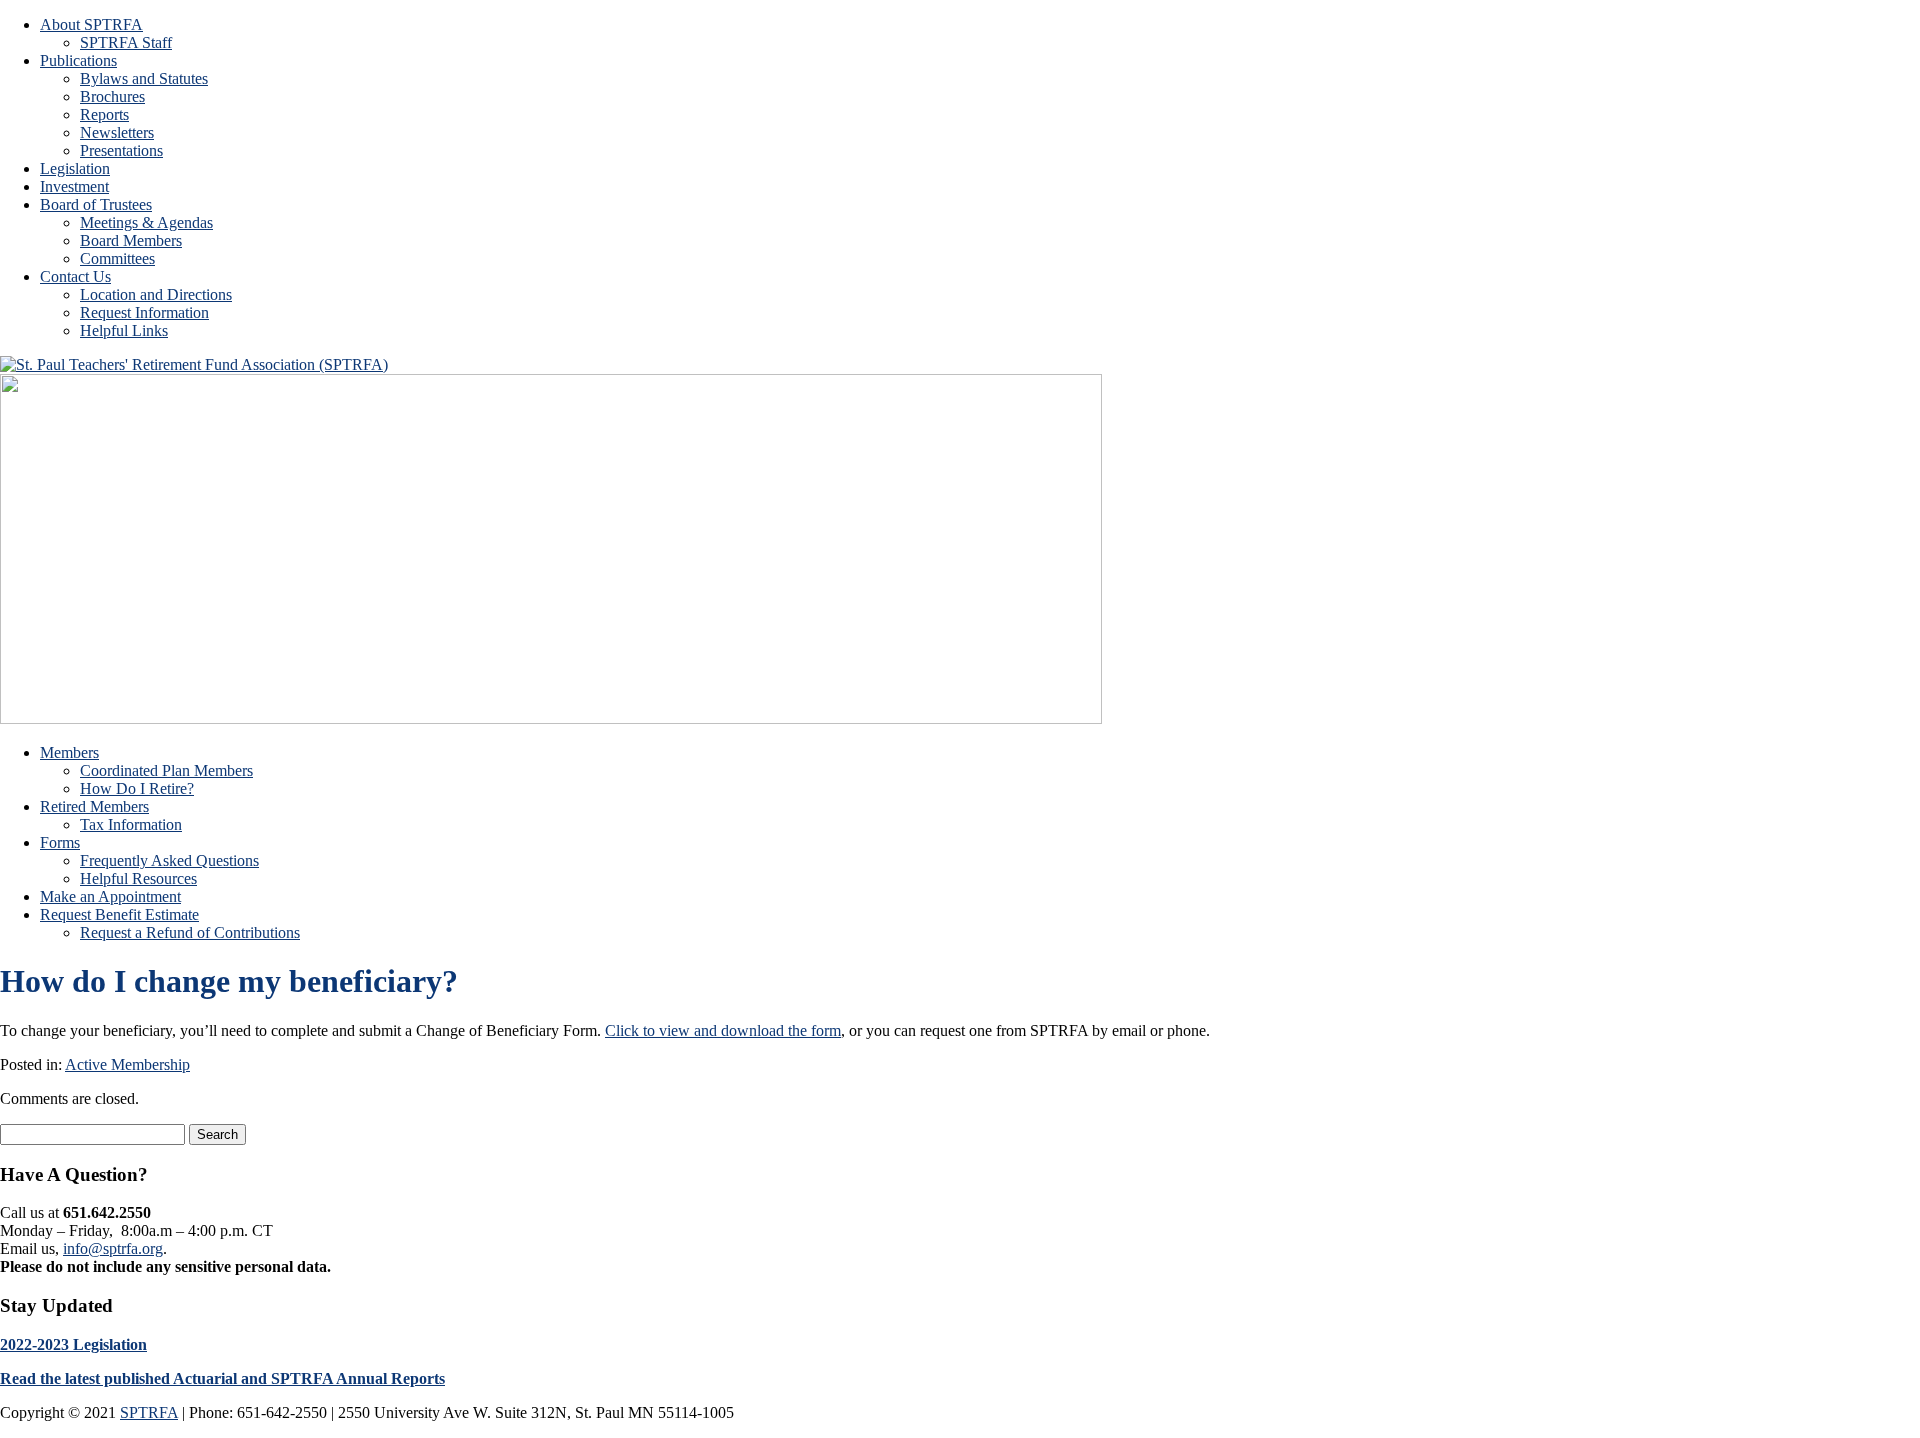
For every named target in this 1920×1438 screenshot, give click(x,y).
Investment (74, 186)
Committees (117, 258)
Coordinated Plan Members (166, 770)
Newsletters (117, 132)
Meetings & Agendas (146, 222)
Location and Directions (156, 294)
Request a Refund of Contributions (190, 932)
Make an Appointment (110, 896)
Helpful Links (124, 330)
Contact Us (75, 276)
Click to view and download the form (723, 1030)
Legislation (75, 168)
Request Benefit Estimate (119, 914)
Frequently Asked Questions (169, 860)
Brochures (112, 96)
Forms (60, 842)
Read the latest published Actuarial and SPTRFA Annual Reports (222, 1378)
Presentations (121, 150)
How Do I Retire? (137, 788)
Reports (104, 114)
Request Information (144, 312)
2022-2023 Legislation (73, 1344)
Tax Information (131, 824)
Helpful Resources (138, 878)
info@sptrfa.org (113, 1248)
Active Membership (127, 1064)
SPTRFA (149, 1412)
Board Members (131, 240)
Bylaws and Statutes (144, 78)
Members (69, 752)
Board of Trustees (96, 204)
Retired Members (94, 806)
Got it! (1477, 34)
